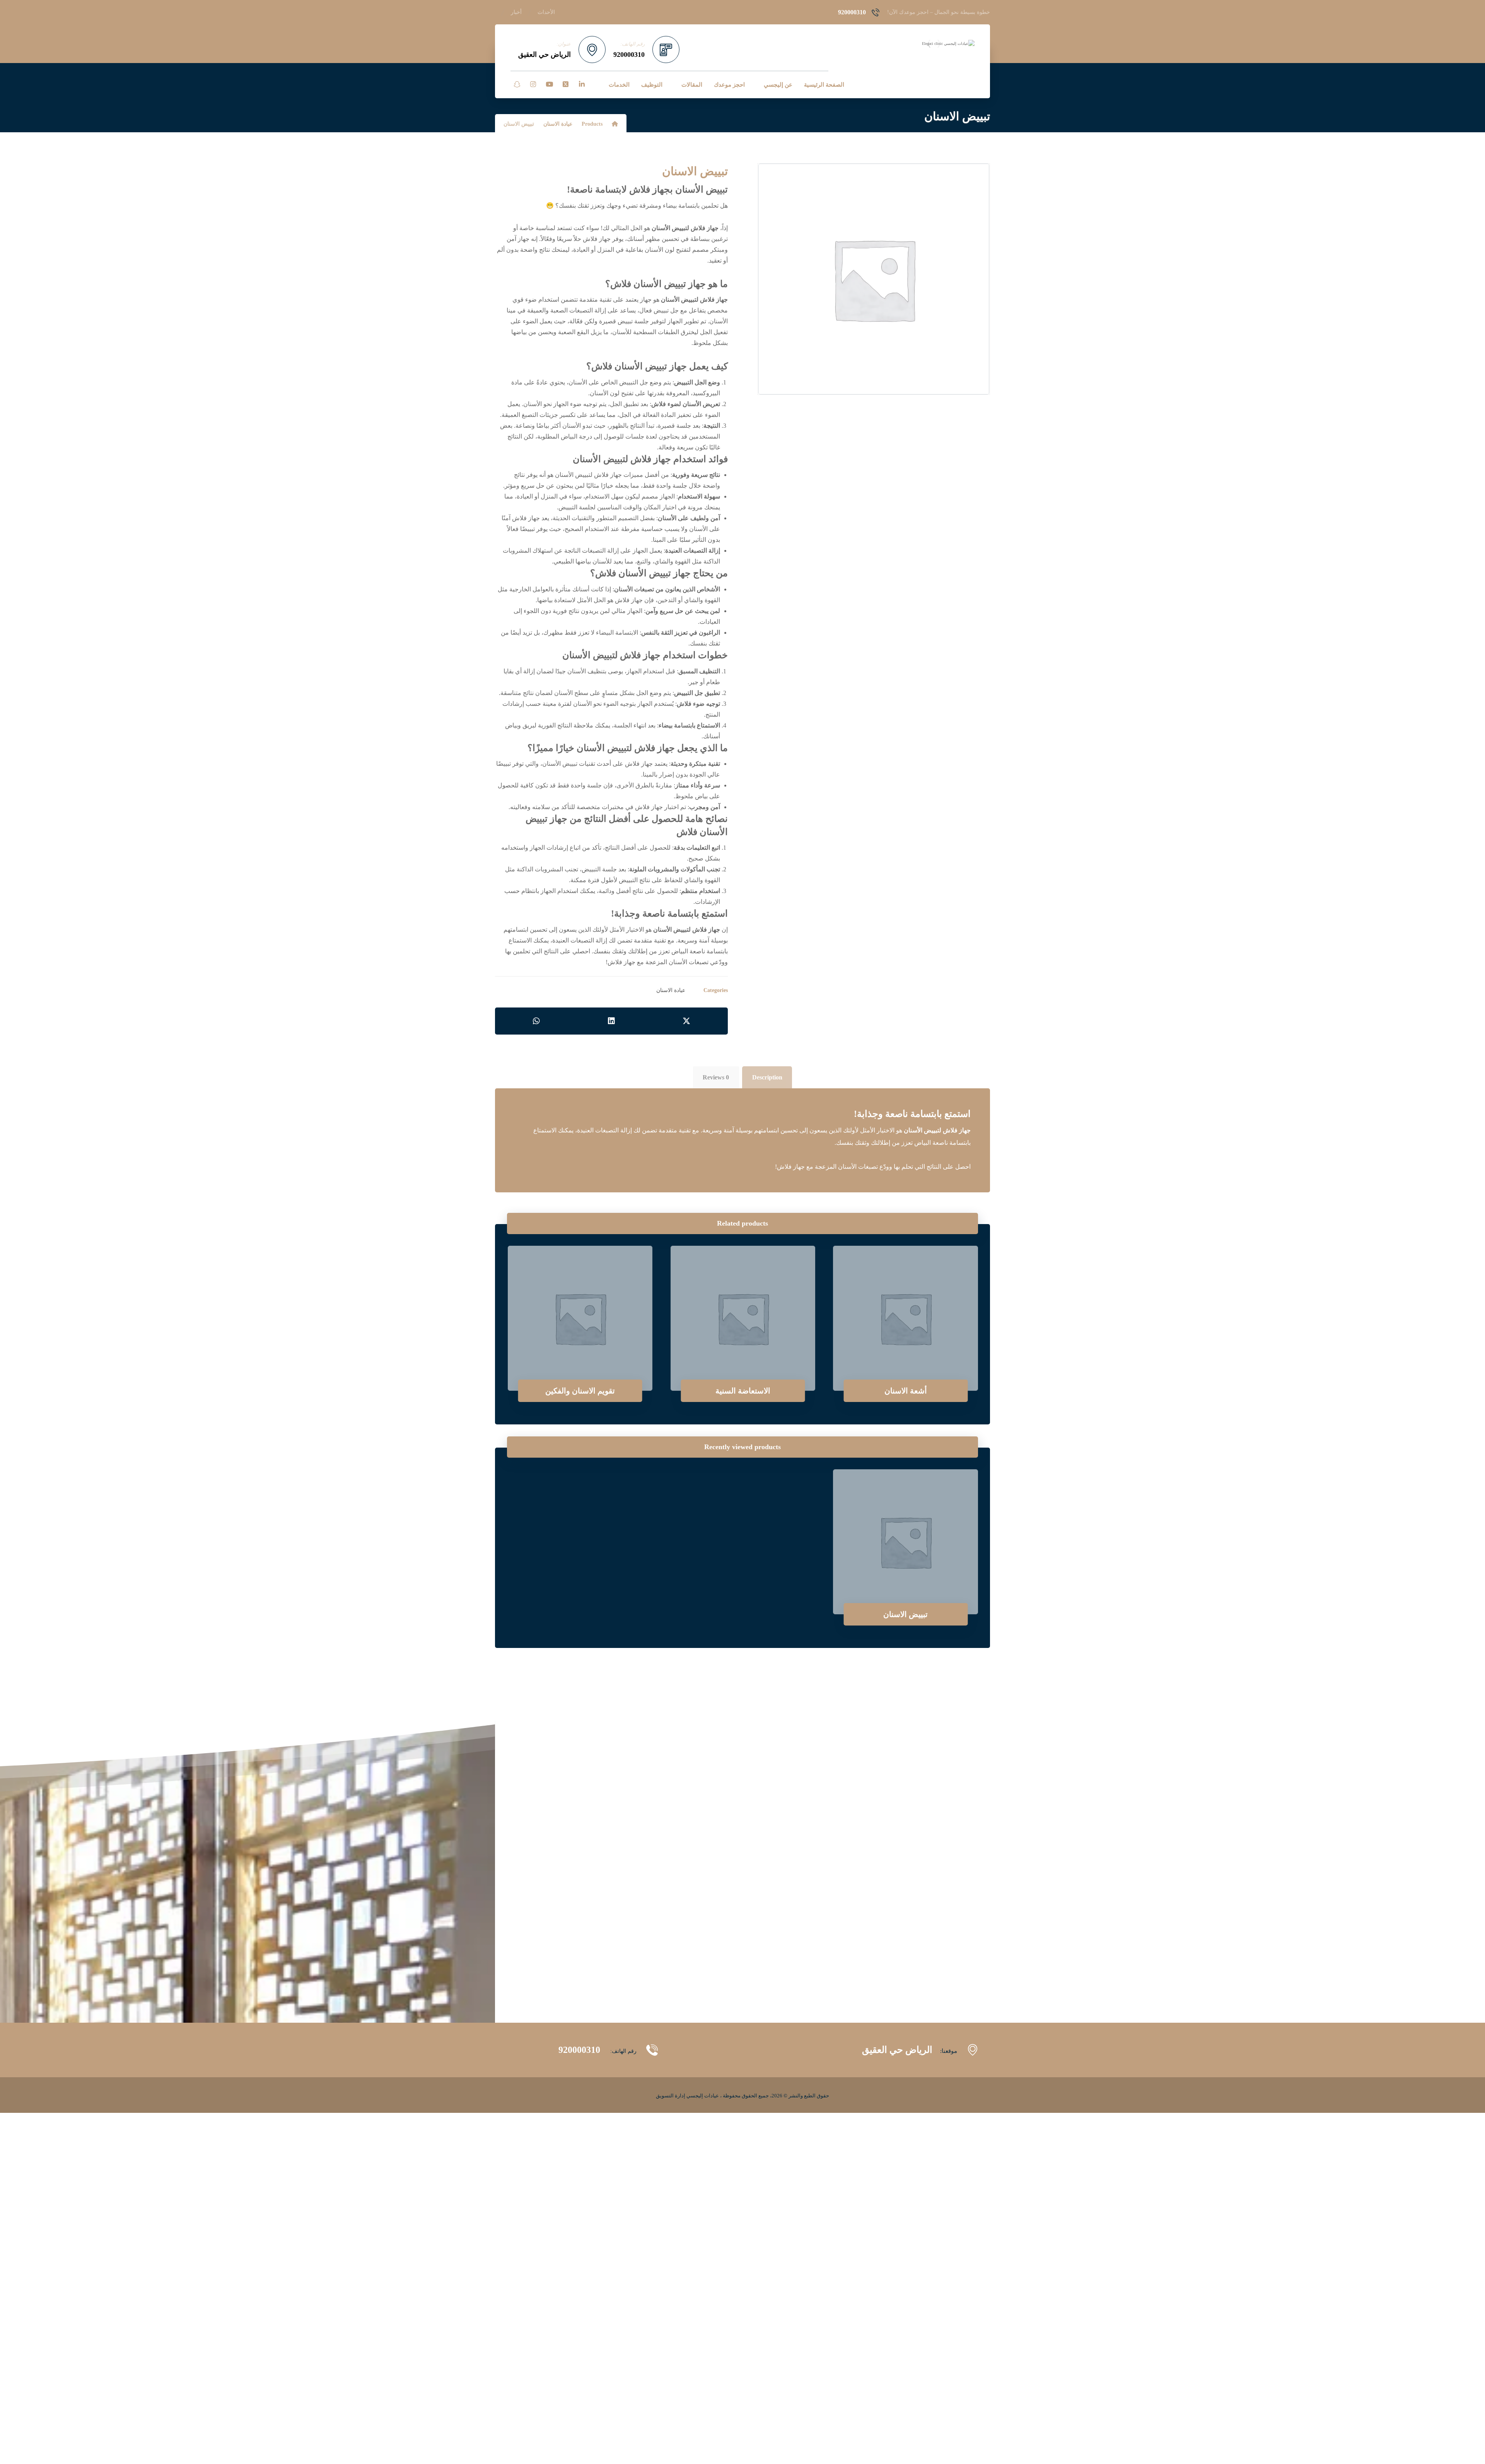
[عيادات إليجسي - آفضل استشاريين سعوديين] (934, 44)
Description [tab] (767, 1077)
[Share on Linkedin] (611, 1021)
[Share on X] (686, 1021)
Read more (911, 1364)
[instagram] (533, 84)
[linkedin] (582, 84)
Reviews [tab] (716, 1077)
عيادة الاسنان (671, 990)
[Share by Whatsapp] (536, 1021)
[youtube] (549, 84)
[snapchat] (517, 84)
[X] (565, 84)
